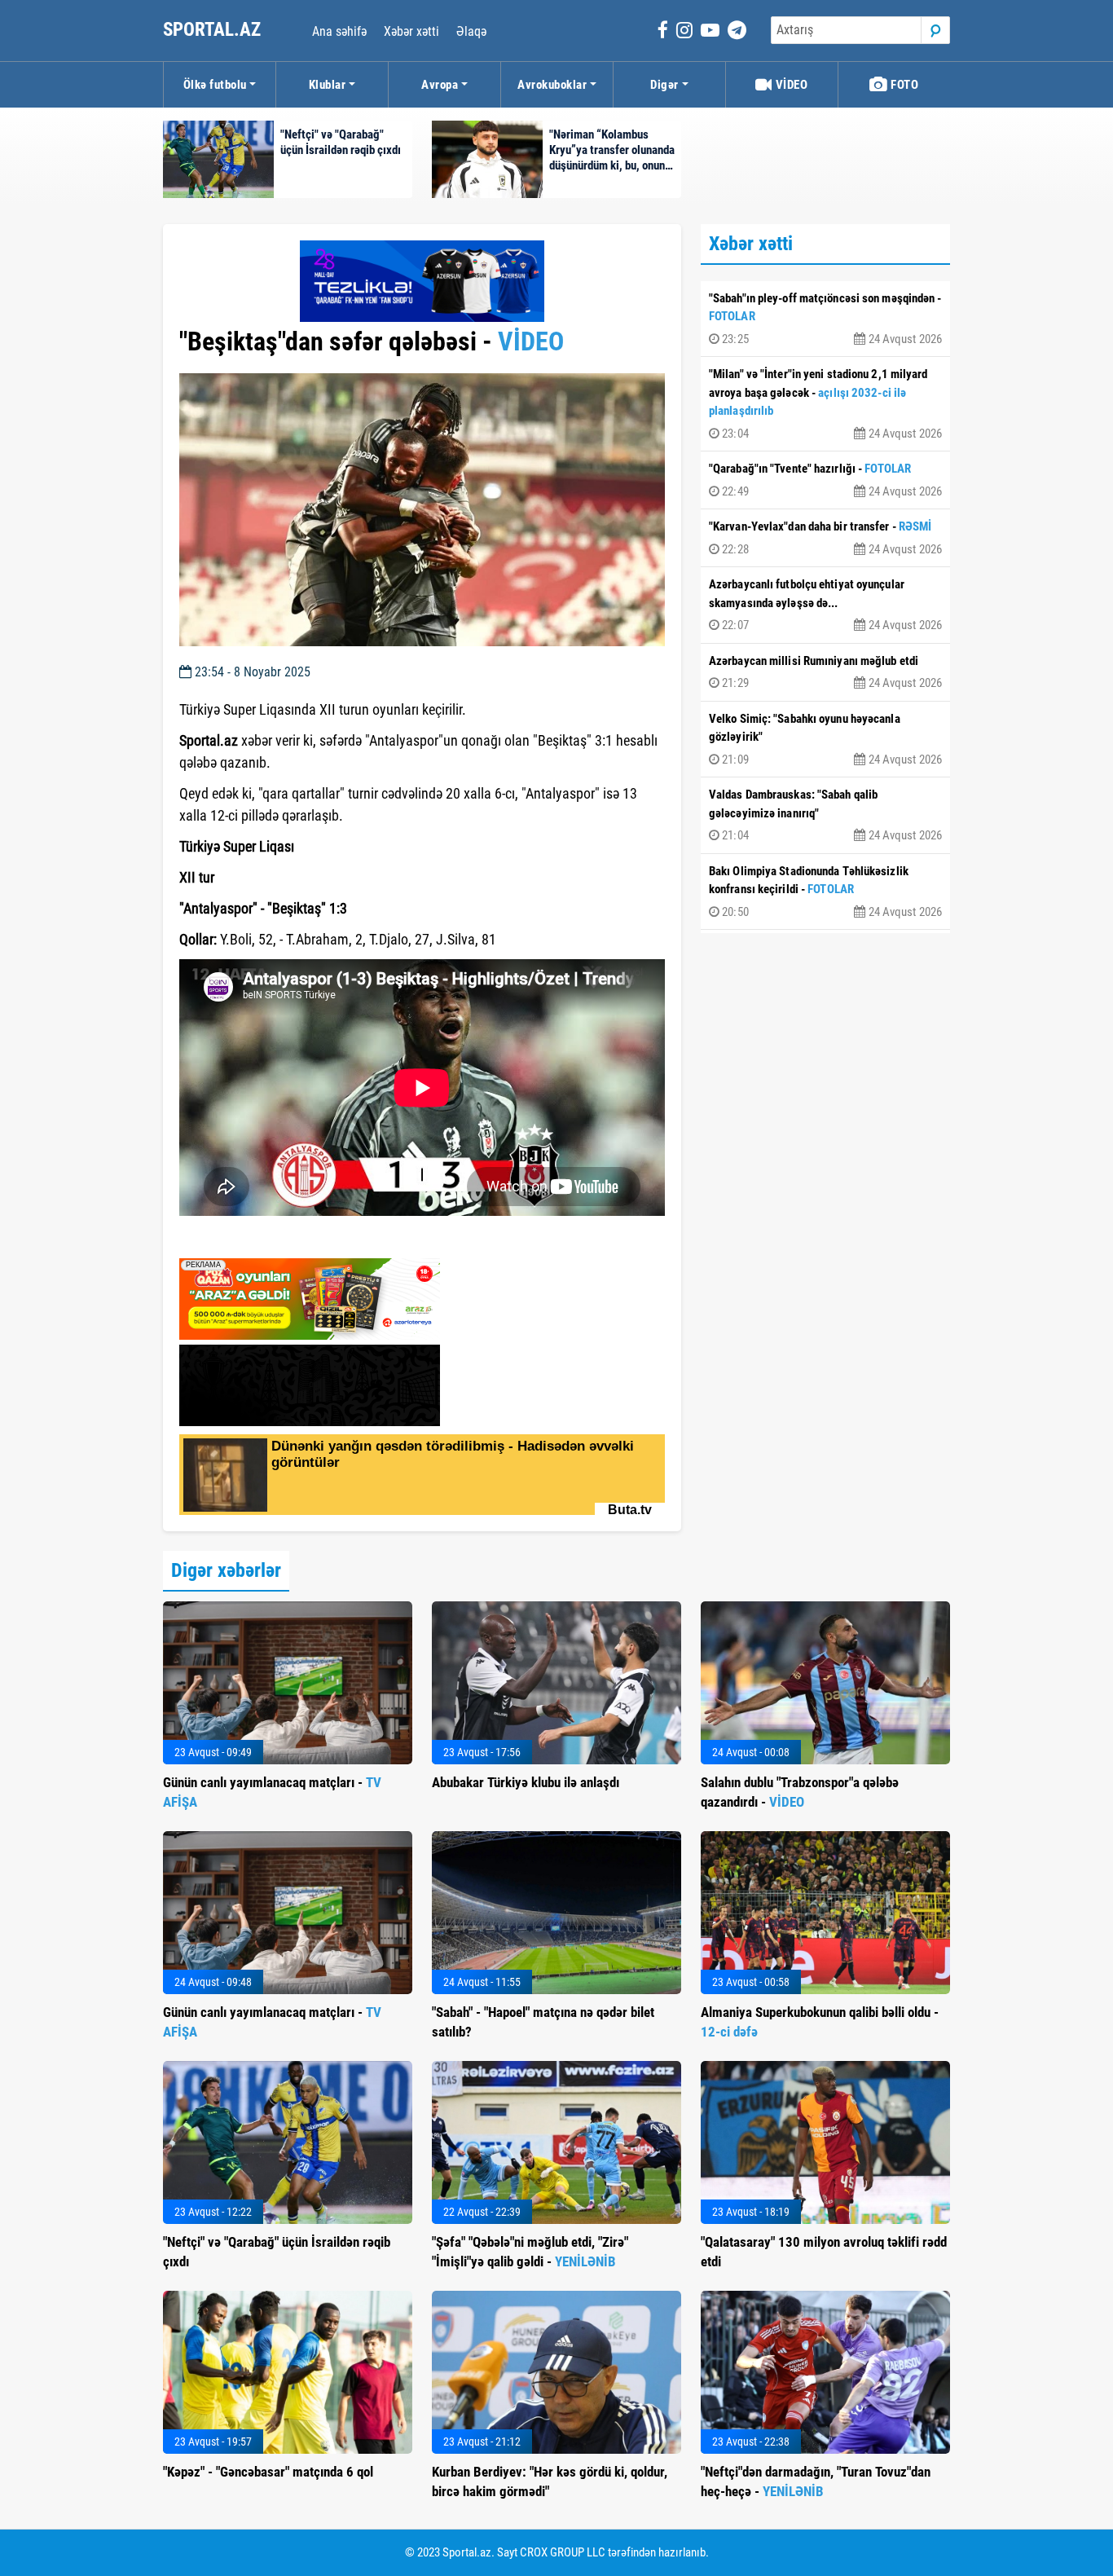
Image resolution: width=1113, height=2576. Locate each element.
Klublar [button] (328, 85)
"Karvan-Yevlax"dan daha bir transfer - (825, 538)
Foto (904, 85)
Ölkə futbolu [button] (215, 85)
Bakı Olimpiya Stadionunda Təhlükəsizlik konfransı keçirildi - (825, 892)
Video (790, 85)
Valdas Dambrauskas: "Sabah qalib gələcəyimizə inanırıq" (825, 815)
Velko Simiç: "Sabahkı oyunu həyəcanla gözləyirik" (825, 739)
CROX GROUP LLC (563, 2552)
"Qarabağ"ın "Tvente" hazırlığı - (825, 480)
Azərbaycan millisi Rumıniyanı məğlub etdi (825, 672)
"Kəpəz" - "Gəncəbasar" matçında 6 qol (268, 2472)
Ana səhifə (339, 31)
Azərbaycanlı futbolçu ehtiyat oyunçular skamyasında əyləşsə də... (825, 605)
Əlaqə (471, 31)
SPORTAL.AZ (214, 30)
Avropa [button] (440, 85)
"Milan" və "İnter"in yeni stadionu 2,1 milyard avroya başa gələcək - (825, 404)
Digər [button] (664, 85)
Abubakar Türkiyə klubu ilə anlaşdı (526, 1782)
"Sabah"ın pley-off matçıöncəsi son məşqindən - (825, 319)
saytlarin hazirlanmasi (246, 1240)
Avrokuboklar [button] (552, 85)
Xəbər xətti (411, 31)
